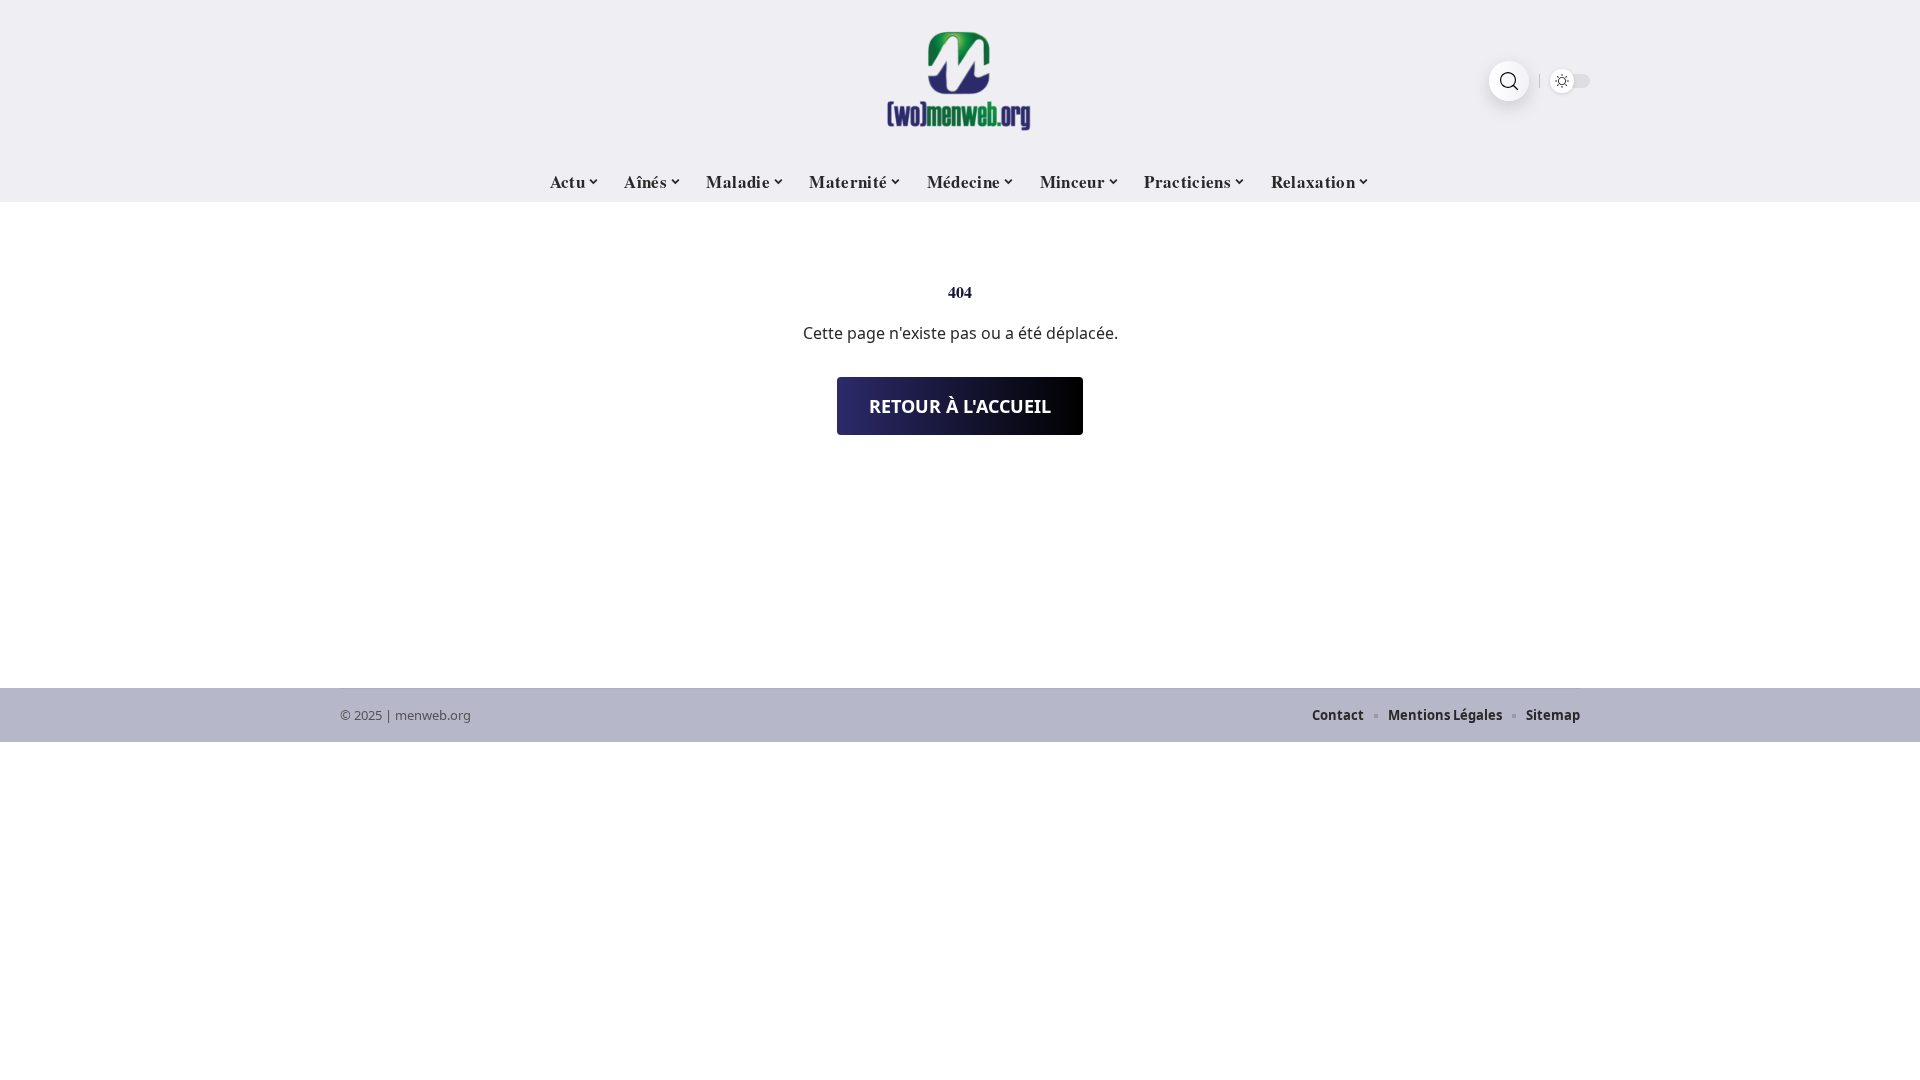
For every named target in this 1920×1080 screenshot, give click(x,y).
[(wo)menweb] (960, 81)
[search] (1509, 81)
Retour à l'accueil (960, 406)
